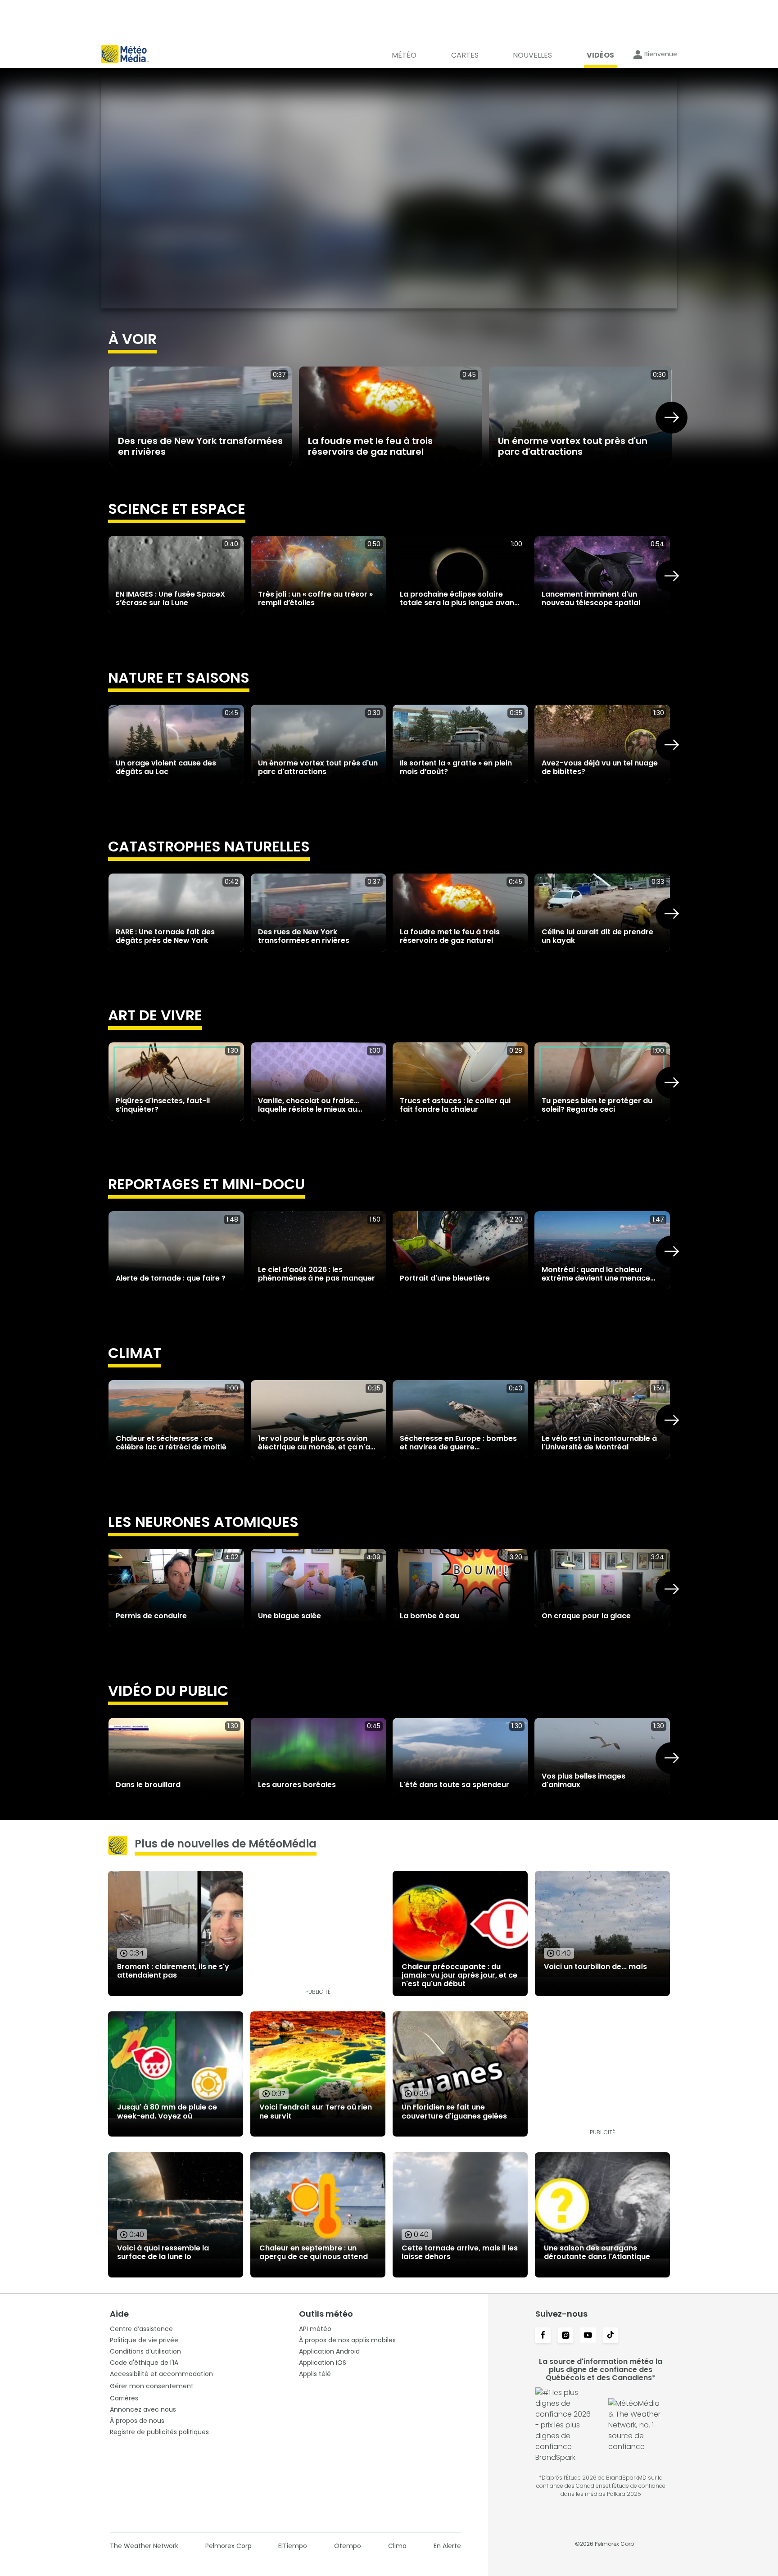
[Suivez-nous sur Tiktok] (611, 2336)
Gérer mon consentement (152, 2386)
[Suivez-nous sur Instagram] (565, 2336)
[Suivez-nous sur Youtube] (588, 2336)
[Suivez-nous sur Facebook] (543, 2336)
